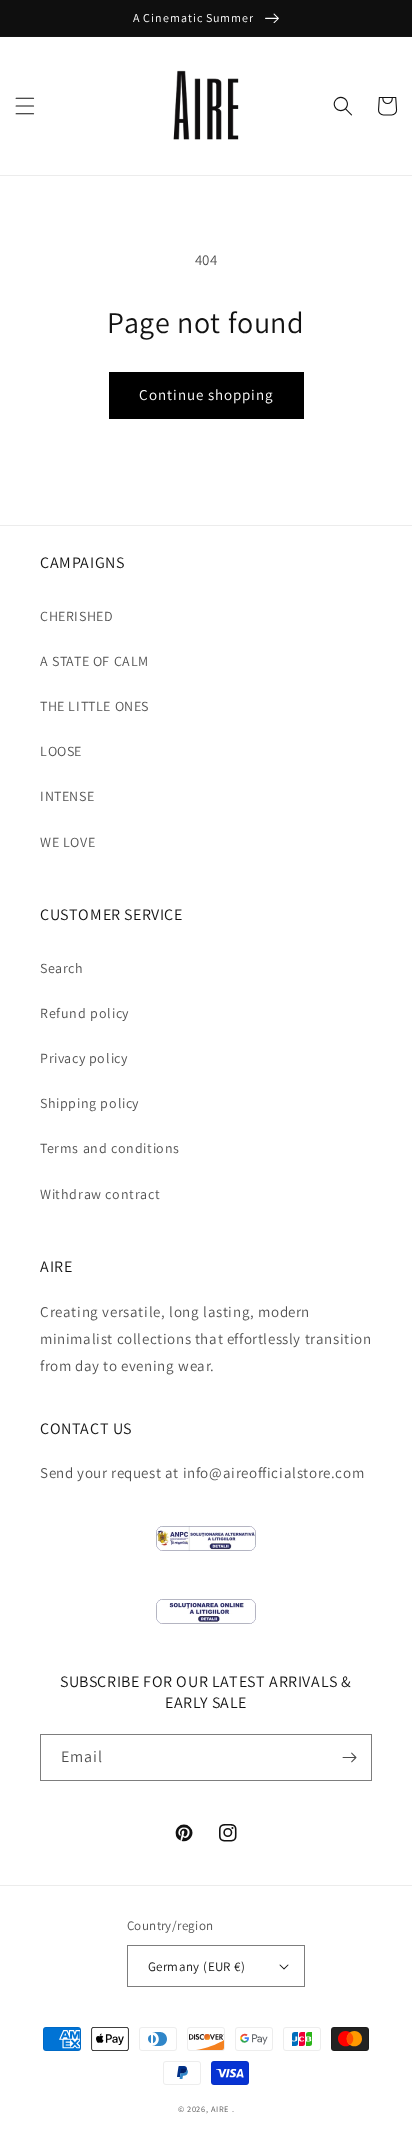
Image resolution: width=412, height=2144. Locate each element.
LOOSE (61, 751)
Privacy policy (83, 1058)
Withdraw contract (100, 1194)
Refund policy (84, 1013)
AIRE (220, 2108)
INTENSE (67, 796)
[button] (25, 106)
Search (62, 968)
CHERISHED (76, 616)
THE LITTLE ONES (94, 706)
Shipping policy (89, 1103)
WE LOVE (67, 842)
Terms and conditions (110, 1148)
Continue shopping (206, 394)
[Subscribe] (349, 1757)
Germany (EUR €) (196, 1966)
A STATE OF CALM (94, 661)
